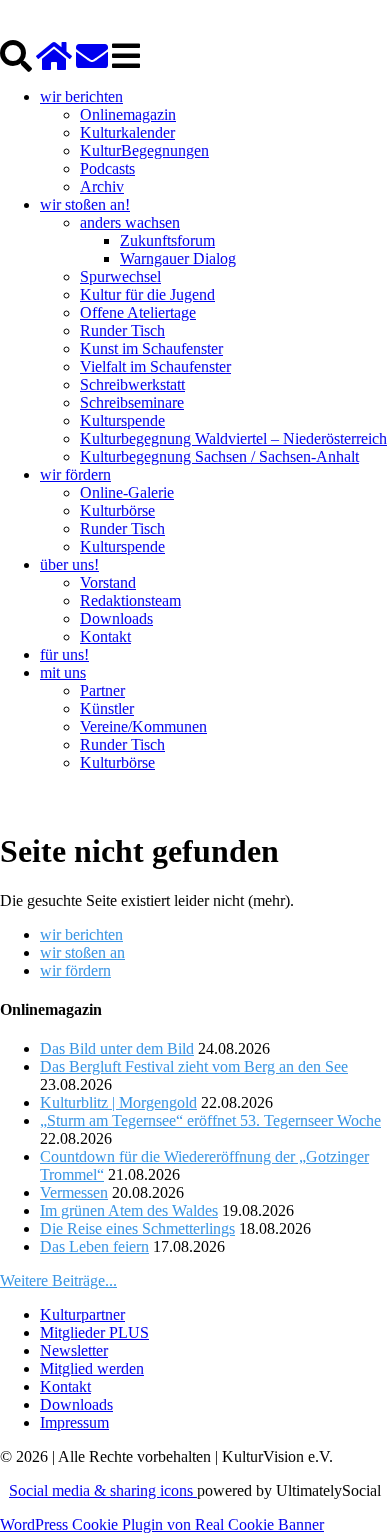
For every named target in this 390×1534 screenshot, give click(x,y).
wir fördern (75, 474)
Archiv (102, 186)
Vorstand (108, 582)
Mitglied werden (92, 1368)
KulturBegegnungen (144, 150)
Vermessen (74, 1192)
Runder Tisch (122, 330)
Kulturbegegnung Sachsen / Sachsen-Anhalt (219, 456)
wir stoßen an (82, 952)
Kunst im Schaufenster (151, 348)
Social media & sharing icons (103, 1490)
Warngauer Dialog (178, 258)
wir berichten (81, 96)
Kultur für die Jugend (147, 294)
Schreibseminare (132, 402)
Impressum (74, 1422)
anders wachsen (130, 222)
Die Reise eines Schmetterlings (137, 1228)
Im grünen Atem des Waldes (129, 1210)
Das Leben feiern (94, 1246)
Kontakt (105, 636)
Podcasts (107, 168)
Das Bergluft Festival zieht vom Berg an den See (194, 1066)
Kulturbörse (117, 510)
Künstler (107, 708)
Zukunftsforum (167, 240)
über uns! (69, 564)
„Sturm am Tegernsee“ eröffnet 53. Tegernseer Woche (210, 1120)
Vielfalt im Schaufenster (155, 366)
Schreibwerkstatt (132, 384)
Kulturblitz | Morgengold (118, 1102)
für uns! (64, 654)
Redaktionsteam (130, 600)
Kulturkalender (127, 132)
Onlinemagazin (128, 114)
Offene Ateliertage (138, 312)
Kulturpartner (82, 1314)
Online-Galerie (127, 492)
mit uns (63, 672)
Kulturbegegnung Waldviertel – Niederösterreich (233, 438)
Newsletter (74, 1350)
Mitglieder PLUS (94, 1332)
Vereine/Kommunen (143, 726)
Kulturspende (122, 420)
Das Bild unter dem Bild (117, 1048)
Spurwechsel (120, 276)
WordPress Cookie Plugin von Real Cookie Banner (162, 1524)
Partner (102, 690)
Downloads (116, 618)
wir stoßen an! (85, 204)
